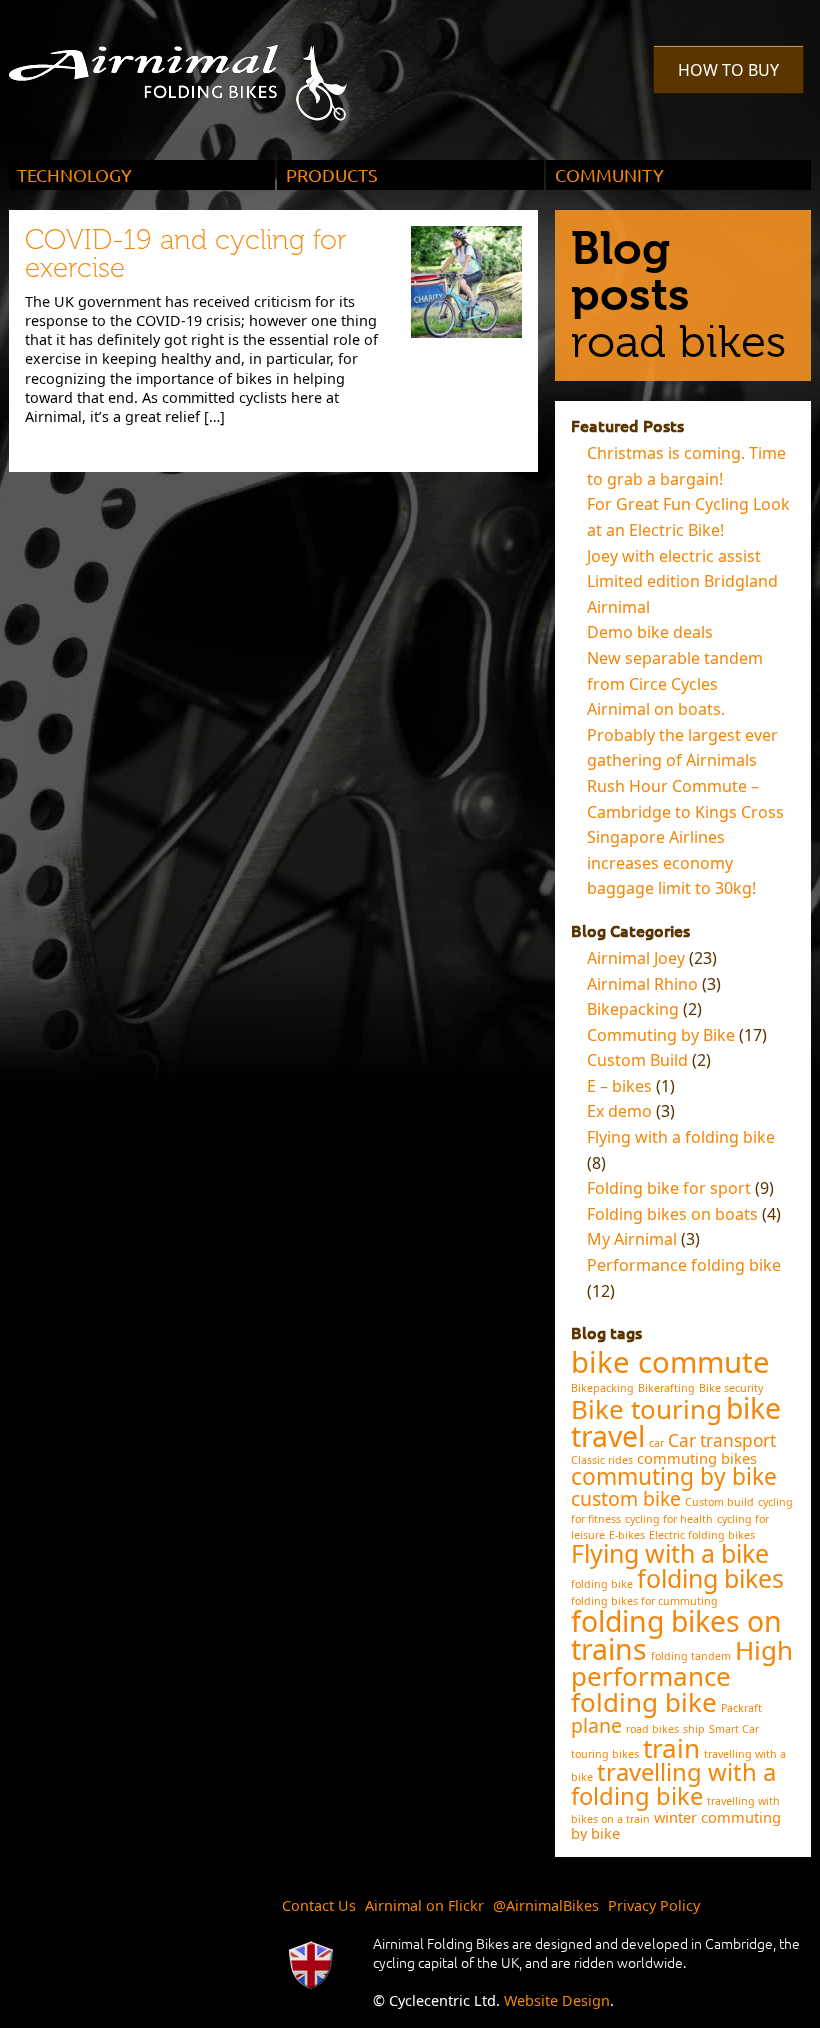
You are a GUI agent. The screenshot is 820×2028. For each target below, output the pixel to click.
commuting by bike (674, 1476)
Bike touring (646, 1409)
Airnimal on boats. (656, 709)
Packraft (741, 1708)
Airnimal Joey (636, 958)
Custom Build (637, 1060)
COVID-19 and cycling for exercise (186, 253)
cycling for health (669, 1519)
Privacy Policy (654, 1905)
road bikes (652, 1729)
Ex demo (619, 1111)
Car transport (722, 1440)
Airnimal (201, 68)
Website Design (557, 2000)
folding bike (602, 1584)
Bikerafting (666, 1388)
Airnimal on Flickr (424, 1905)
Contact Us (319, 1905)
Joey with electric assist (674, 556)
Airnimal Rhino (642, 984)
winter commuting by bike (676, 1825)
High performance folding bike (682, 1676)
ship (694, 1729)
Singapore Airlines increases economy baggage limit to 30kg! (671, 862)
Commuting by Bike (661, 1035)
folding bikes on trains (676, 1635)
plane (596, 1725)
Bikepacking (633, 1009)
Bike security (731, 1388)
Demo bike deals (650, 632)
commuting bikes (697, 1458)
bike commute (670, 1362)
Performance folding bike (684, 1265)
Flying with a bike (670, 1553)
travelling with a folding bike (673, 1784)
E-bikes (627, 1535)
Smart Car (734, 1729)
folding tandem (691, 1656)
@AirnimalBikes (546, 1905)
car (656, 1443)
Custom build (719, 1502)
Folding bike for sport (669, 1188)
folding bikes (710, 1578)
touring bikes (605, 1754)
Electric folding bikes (702, 1535)
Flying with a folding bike (681, 1137)
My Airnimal (632, 1239)
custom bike (626, 1498)
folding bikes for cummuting (644, 1601)
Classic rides (602, 1460)
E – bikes (619, 1086)
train (671, 1748)
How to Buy (728, 70)
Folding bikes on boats (672, 1214)
